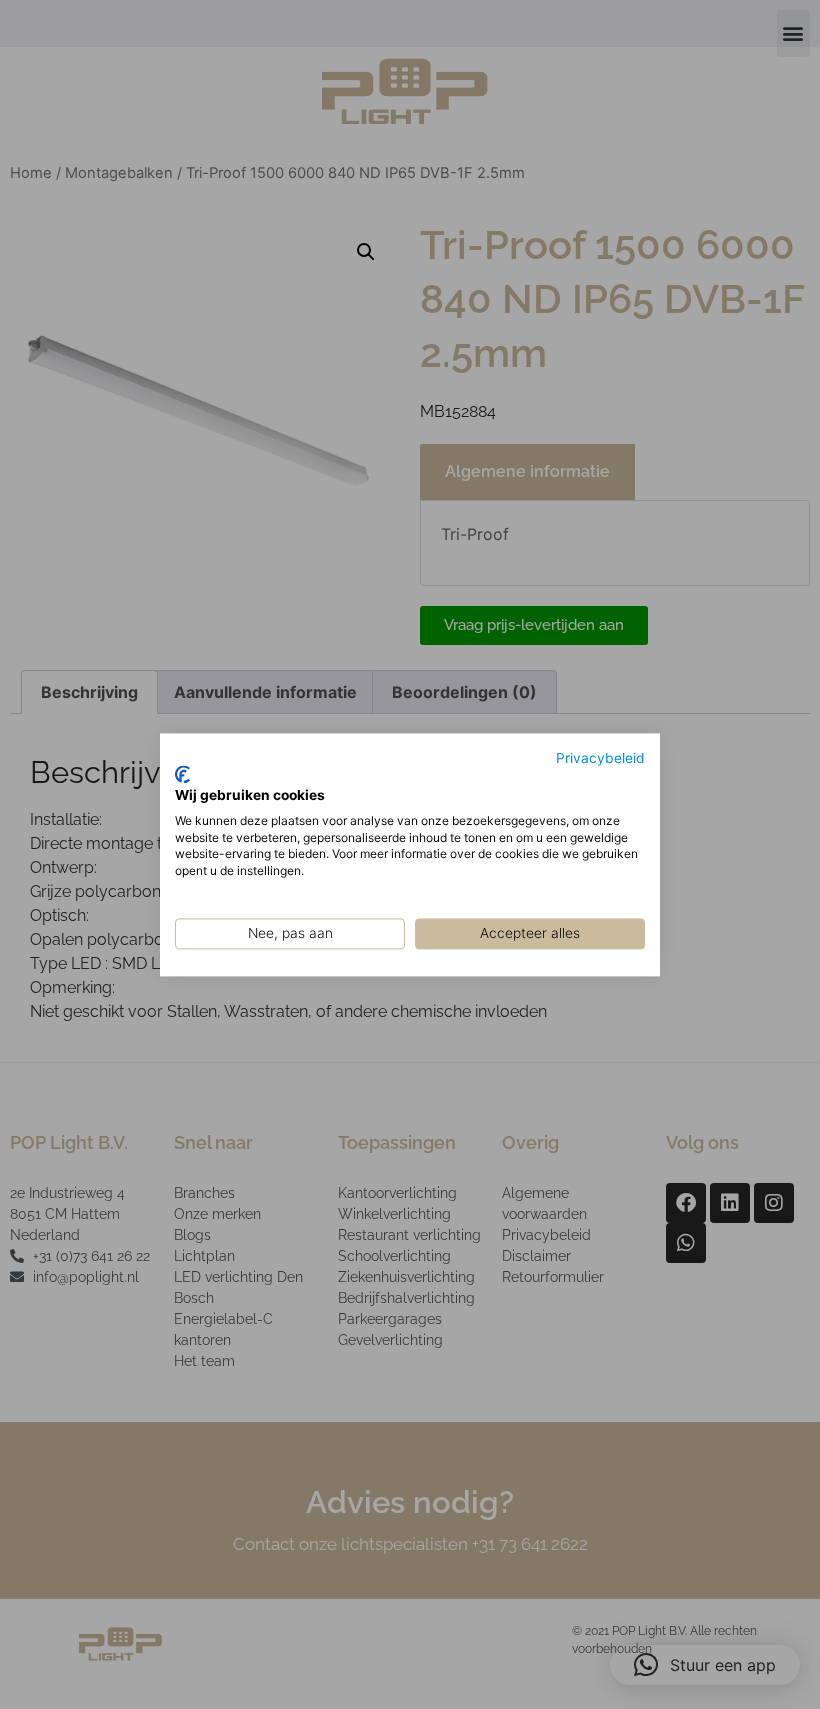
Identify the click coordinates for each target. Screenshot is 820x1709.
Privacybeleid (600, 758)
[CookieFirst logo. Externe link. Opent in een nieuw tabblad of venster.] (182, 775)
